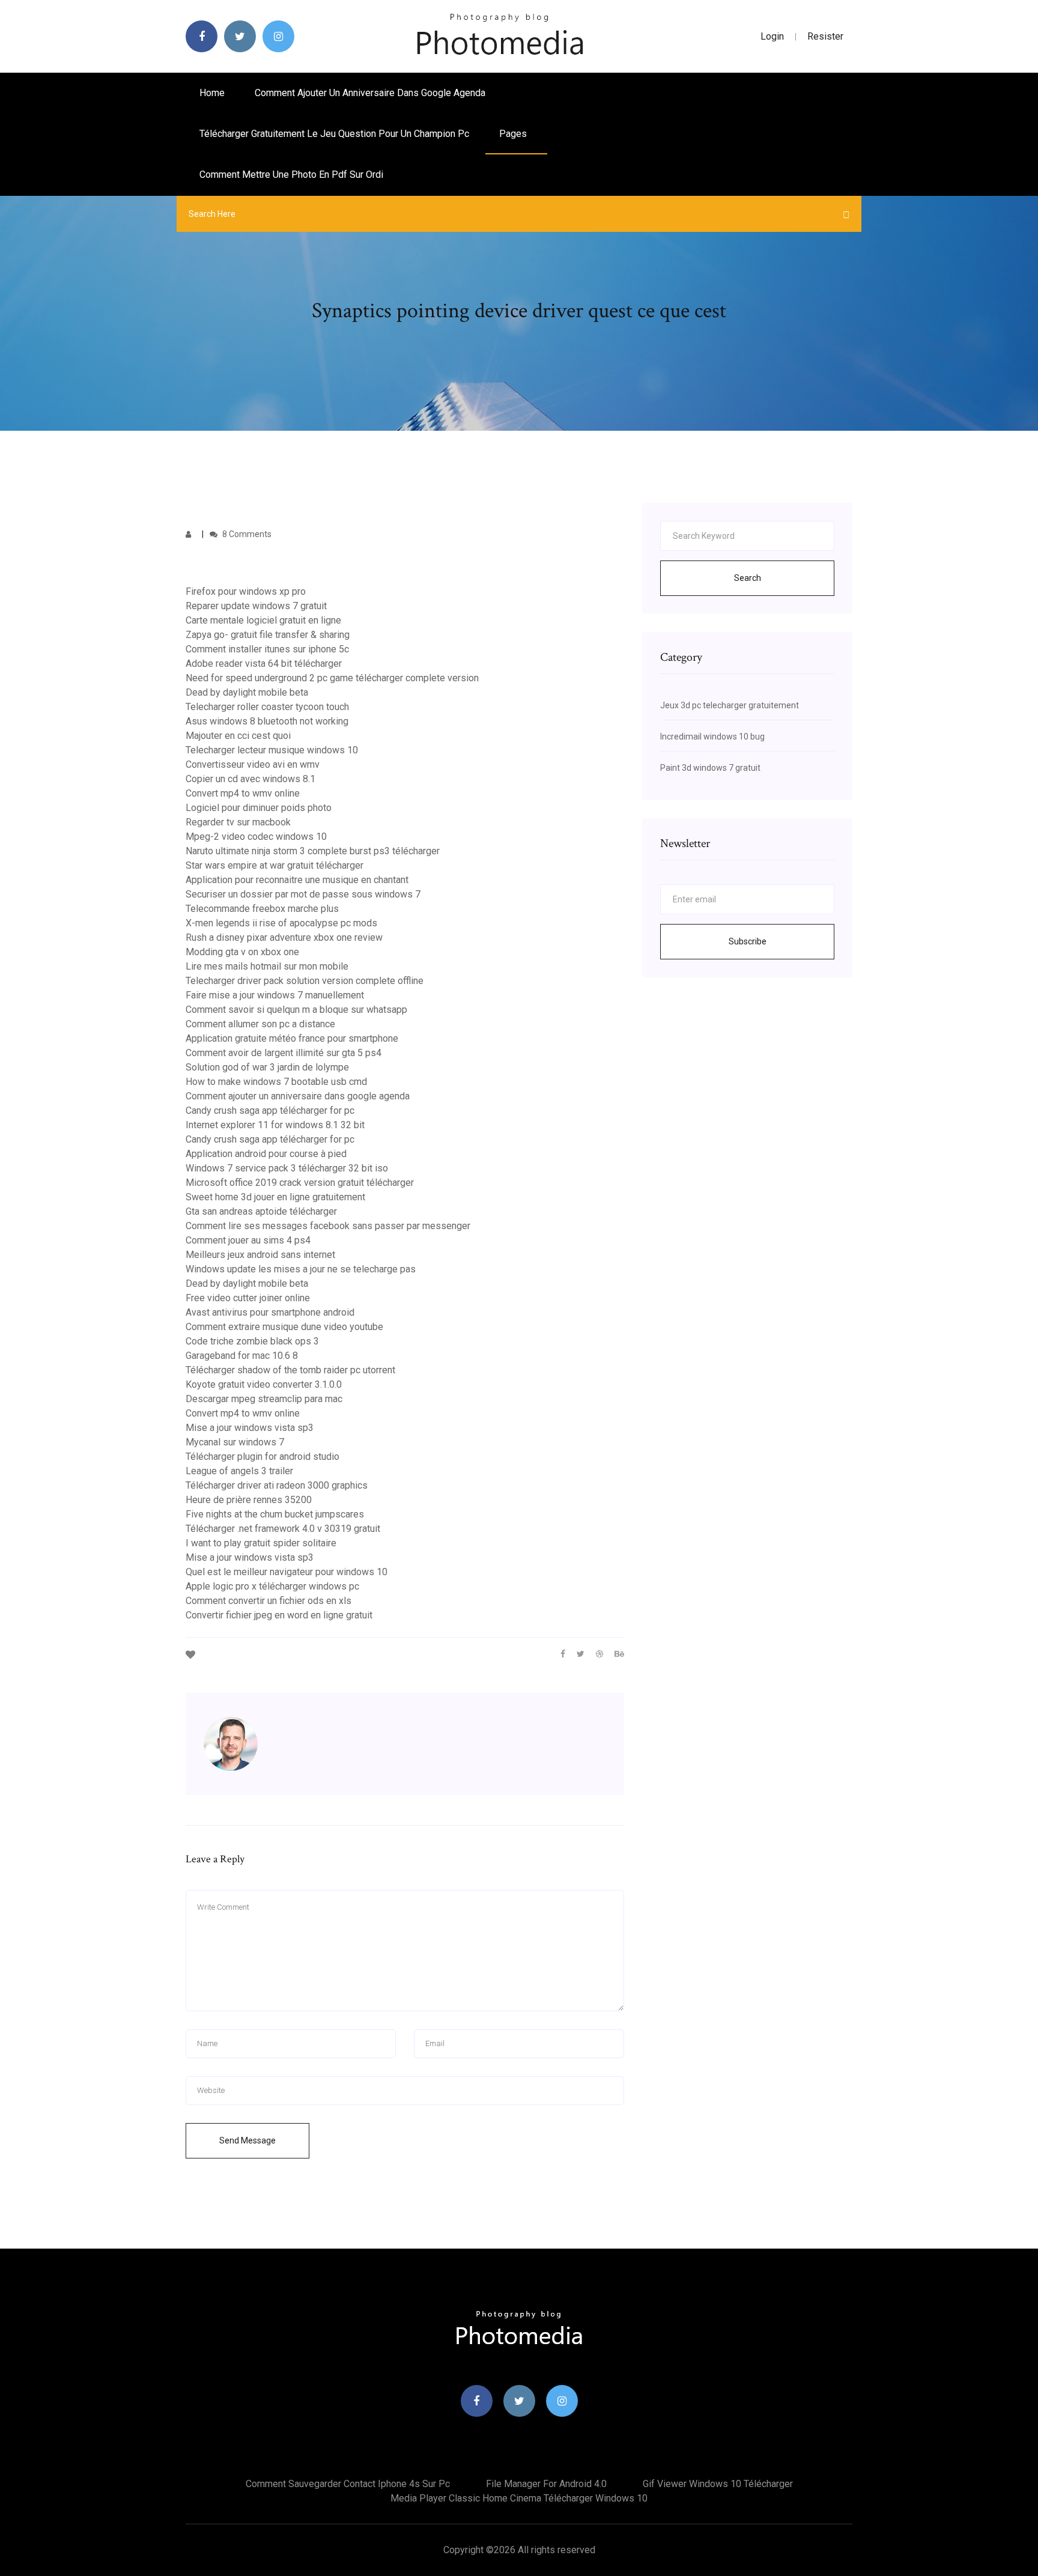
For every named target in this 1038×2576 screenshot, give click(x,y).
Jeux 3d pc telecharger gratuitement (730, 705)
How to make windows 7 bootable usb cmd (276, 1082)
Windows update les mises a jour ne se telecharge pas (301, 1269)
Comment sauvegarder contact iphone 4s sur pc (348, 2484)
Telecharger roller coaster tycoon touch (267, 707)
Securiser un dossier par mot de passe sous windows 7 (303, 894)
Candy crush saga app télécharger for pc (270, 1110)
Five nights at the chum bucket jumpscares (275, 1514)
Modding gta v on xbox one (242, 952)
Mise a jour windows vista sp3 (250, 1428)
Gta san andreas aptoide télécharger (261, 1211)
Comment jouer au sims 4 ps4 (248, 1240)
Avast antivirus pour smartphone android (270, 1312)
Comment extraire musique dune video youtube (284, 1327)
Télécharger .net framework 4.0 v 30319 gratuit (283, 1529)
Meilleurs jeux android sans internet (260, 1255)
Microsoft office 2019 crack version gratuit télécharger (300, 1183)
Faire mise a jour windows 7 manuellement (275, 995)
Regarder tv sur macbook (238, 822)
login (772, 36)
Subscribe (748, 941)
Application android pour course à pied (266, 1154)
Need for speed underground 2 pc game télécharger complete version (332, 678)
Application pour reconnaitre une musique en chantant (297, 880)
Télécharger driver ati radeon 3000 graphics (277, 1485)
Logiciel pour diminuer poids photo (259, 808)
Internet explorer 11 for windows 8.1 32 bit (275, 1125)
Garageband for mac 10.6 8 (242, 1356)
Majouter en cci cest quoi (238, 736)
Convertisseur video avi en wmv (253, 764)
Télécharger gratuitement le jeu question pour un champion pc (334, 134)
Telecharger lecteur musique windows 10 (272, 750)
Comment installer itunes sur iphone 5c (267, 649)
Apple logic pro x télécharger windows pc (272, 1586)
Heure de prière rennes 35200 (249, 1500)
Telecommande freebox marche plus (262, 909)
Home (212, 93)
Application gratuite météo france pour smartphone (292, 1038)
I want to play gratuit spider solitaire (261, 1543)
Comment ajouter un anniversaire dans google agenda (370, 93)
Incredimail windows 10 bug (712, 737)
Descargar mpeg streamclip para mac (264, 1399)
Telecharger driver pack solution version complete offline (305, 981)
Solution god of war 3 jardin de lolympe (267, 1067)
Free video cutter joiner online (248, 1298)
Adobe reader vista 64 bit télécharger (264, 664)
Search (748, 578)
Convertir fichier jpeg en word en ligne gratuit (279, 1615)
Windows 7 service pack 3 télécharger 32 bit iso (287, 1168)
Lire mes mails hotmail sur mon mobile (267, 966)
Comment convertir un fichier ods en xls (269, 1601)
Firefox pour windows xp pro (246, 591)
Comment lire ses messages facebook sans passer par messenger (328, 1226)
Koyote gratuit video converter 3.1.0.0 (264, 1384)
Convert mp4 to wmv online (243, 793)
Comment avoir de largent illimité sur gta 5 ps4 (284, 1053)
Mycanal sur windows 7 (235, 1442)
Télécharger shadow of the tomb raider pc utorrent (290, 1370)
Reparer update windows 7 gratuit (256, 606)
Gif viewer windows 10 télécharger (718, 2484)
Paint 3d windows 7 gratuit (710, 768)
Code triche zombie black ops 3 (252, 1341)
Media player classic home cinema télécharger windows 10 (519, 2498)
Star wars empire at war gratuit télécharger (275, 865)
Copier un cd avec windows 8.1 (250, 779)
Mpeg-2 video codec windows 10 (256, 837)
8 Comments (246, 534)
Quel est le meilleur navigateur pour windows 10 (287, 1572)
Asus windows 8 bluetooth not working (267, 721)
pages (514, 134)
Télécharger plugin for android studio (263, 1457)
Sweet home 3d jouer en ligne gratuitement (275, 1197)
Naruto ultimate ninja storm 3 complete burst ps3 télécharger (313, 851)
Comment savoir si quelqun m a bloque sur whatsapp (296, 1010)
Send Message (247, 2140)
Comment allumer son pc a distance (260, 1024)
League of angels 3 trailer (239, 1471)
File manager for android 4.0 (546, 2484)
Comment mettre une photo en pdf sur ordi (291, 175)
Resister (825, 36)
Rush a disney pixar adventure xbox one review (284, 937)
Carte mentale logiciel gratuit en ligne (263, 620)
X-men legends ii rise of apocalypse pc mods (281, 923)
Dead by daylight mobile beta (247, 692)
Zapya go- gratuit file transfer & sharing (268, 635)
